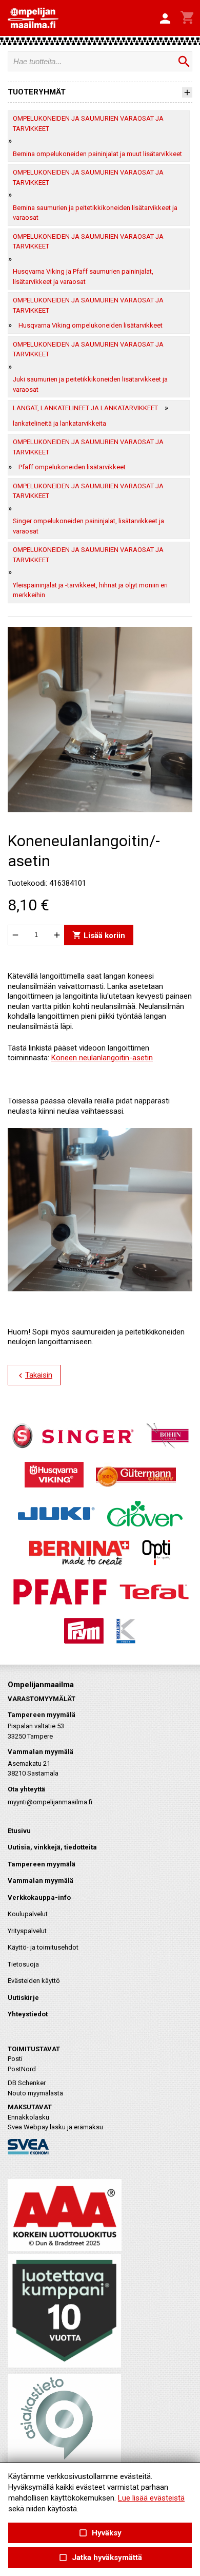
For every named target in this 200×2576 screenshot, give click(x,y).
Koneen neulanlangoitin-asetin (102, 1058)
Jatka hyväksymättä (100, 2558)
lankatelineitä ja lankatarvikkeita (59, 423)
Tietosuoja (23, 1964)
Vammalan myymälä (41, 1881)
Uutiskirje (23, 1998)
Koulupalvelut (28, 1914)
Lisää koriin (99, 935)
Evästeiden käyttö (34, 1981)
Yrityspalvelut (27, 1931)
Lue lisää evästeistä (151, 2498)
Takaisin (34, 1376)
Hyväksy (100, 2533)
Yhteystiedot (28, 2014)
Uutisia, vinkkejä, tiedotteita (52, 1847)
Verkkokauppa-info (39, 1897)
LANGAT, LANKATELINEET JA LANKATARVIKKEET (85, 408)
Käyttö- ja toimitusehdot (43, 1947)
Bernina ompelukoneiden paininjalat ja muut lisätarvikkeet (97, 154)
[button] (165, 19)
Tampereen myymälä (42, 1864)
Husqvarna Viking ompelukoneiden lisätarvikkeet (91, 325)
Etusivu (19, 1831)
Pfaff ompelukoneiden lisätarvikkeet (72, 467)
